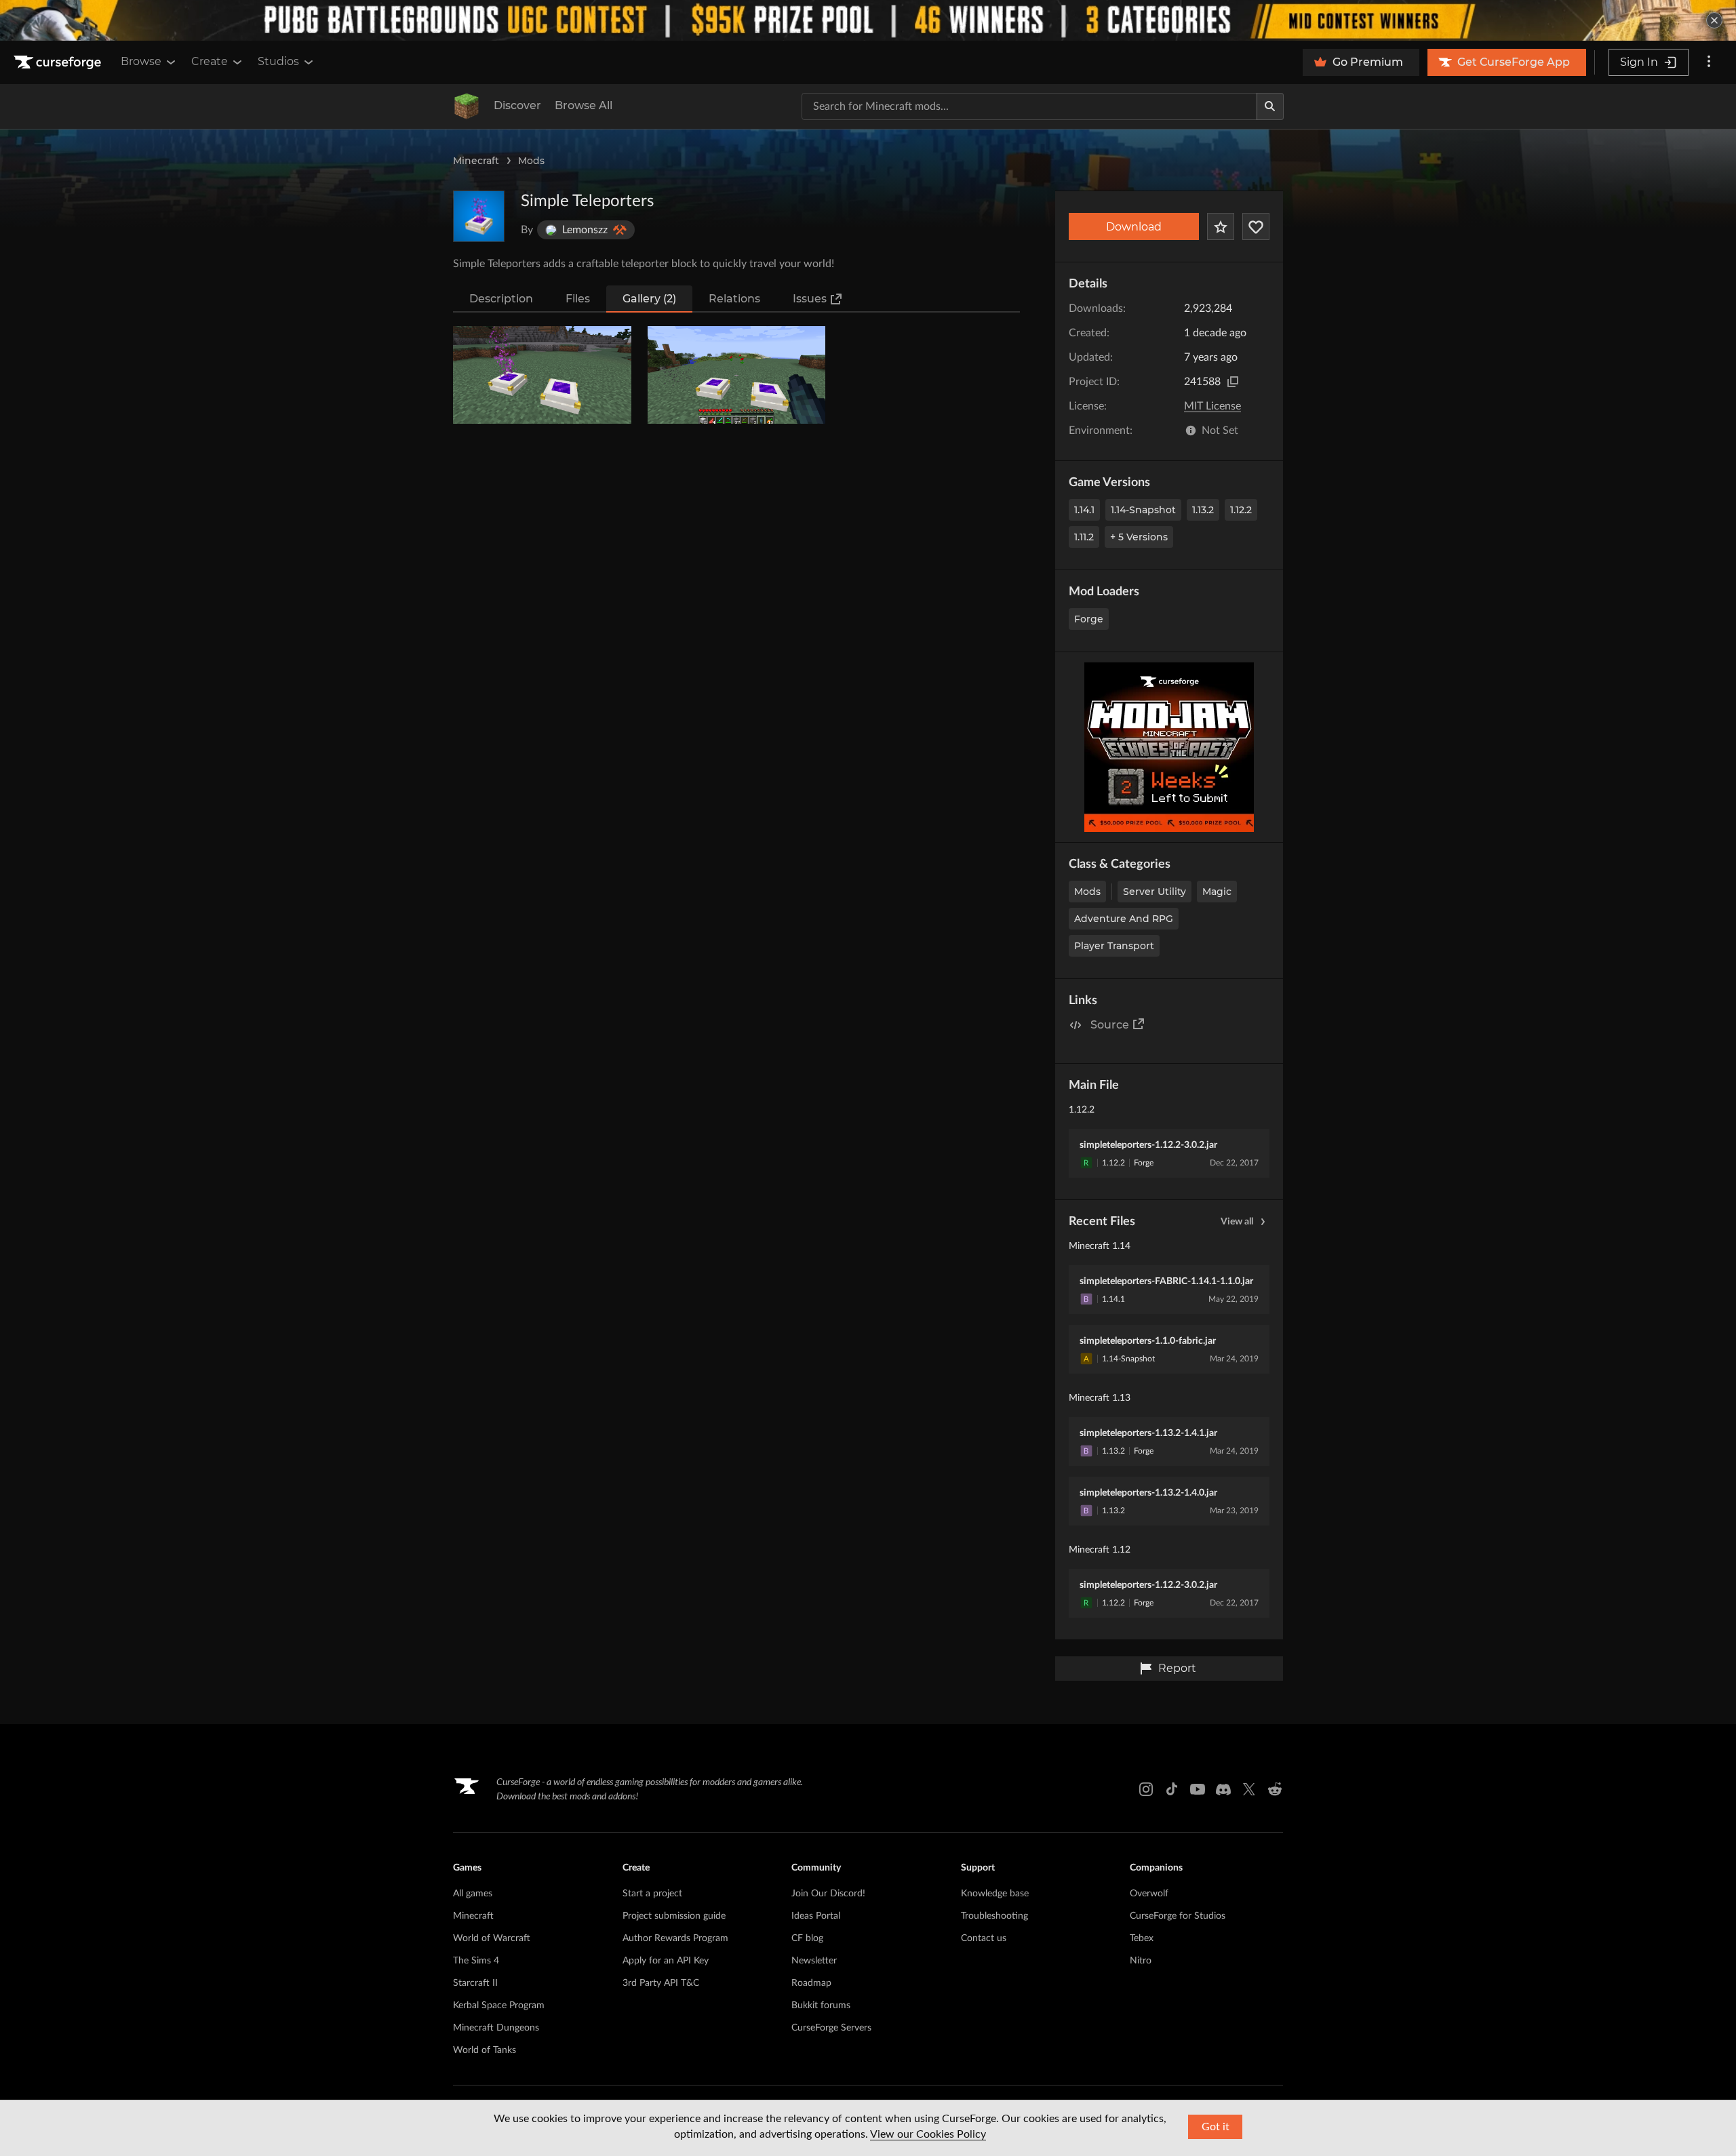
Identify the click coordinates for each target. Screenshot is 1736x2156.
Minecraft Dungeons (496, 2028)
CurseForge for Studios (1178, 1916)
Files (578, 299)
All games (473, 1894)
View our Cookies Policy (928, 2134)
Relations (734, 299)
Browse (141, 61)
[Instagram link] (1146, 1789)
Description (501, 299)
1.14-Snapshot (1143, 510)
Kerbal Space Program (499, 2005)
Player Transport (1114, 946)
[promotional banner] (868, 20)
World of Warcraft (492, 1938)
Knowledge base (995, 1894)
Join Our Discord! (828, 1894)
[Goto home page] (59, 62)
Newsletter (814, 1961)
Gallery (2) (649, 299)
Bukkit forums (821, 2005)
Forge (1089, 619)
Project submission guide (674, 1916)
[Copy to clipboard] (1233, 382)
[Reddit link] (1275, 1789)
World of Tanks (485, 2050)
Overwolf (1149, 1894)
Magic (1217, 892)
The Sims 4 (476, 1961)
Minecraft (476, 161)
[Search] (1270, 106)
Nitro (1141, 1961)
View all (1237, 1222)
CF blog (807, 1938)
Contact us (984, 1938)
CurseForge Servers (831, 2028)
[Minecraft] (467, 106)
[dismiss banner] (1714, 20)
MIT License (1212, 406)
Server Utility (1155, 892)
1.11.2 (1084, 537)
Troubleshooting (994, 1916)
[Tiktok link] (1172, 1789)
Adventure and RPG (1124, 919)
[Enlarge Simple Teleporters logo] (479, 216)
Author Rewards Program (675, 1938)
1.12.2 (1241, 510)
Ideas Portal (816, 1916)
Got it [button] (1216, 2127)
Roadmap (811, 1983)
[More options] (1709, 62)
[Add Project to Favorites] (1221, 226)
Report (1177, 1668)
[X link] (1249, 1789)
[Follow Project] (1256, 226)
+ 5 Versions (1139, 537)
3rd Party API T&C (661, 1983)
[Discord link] (1223, 1789)
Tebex (1142, 1938)
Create (210, 61)
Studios (278, 61)
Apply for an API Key (666, 1961)
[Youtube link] (1198, 1789)
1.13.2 (1203, 510)
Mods (531, 161)
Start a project (652, 1894)
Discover (517, 105)
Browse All (584, 105)
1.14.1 (1084, 510)
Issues (810, 299)
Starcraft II (475, 1983)
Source (1110, 1025)
